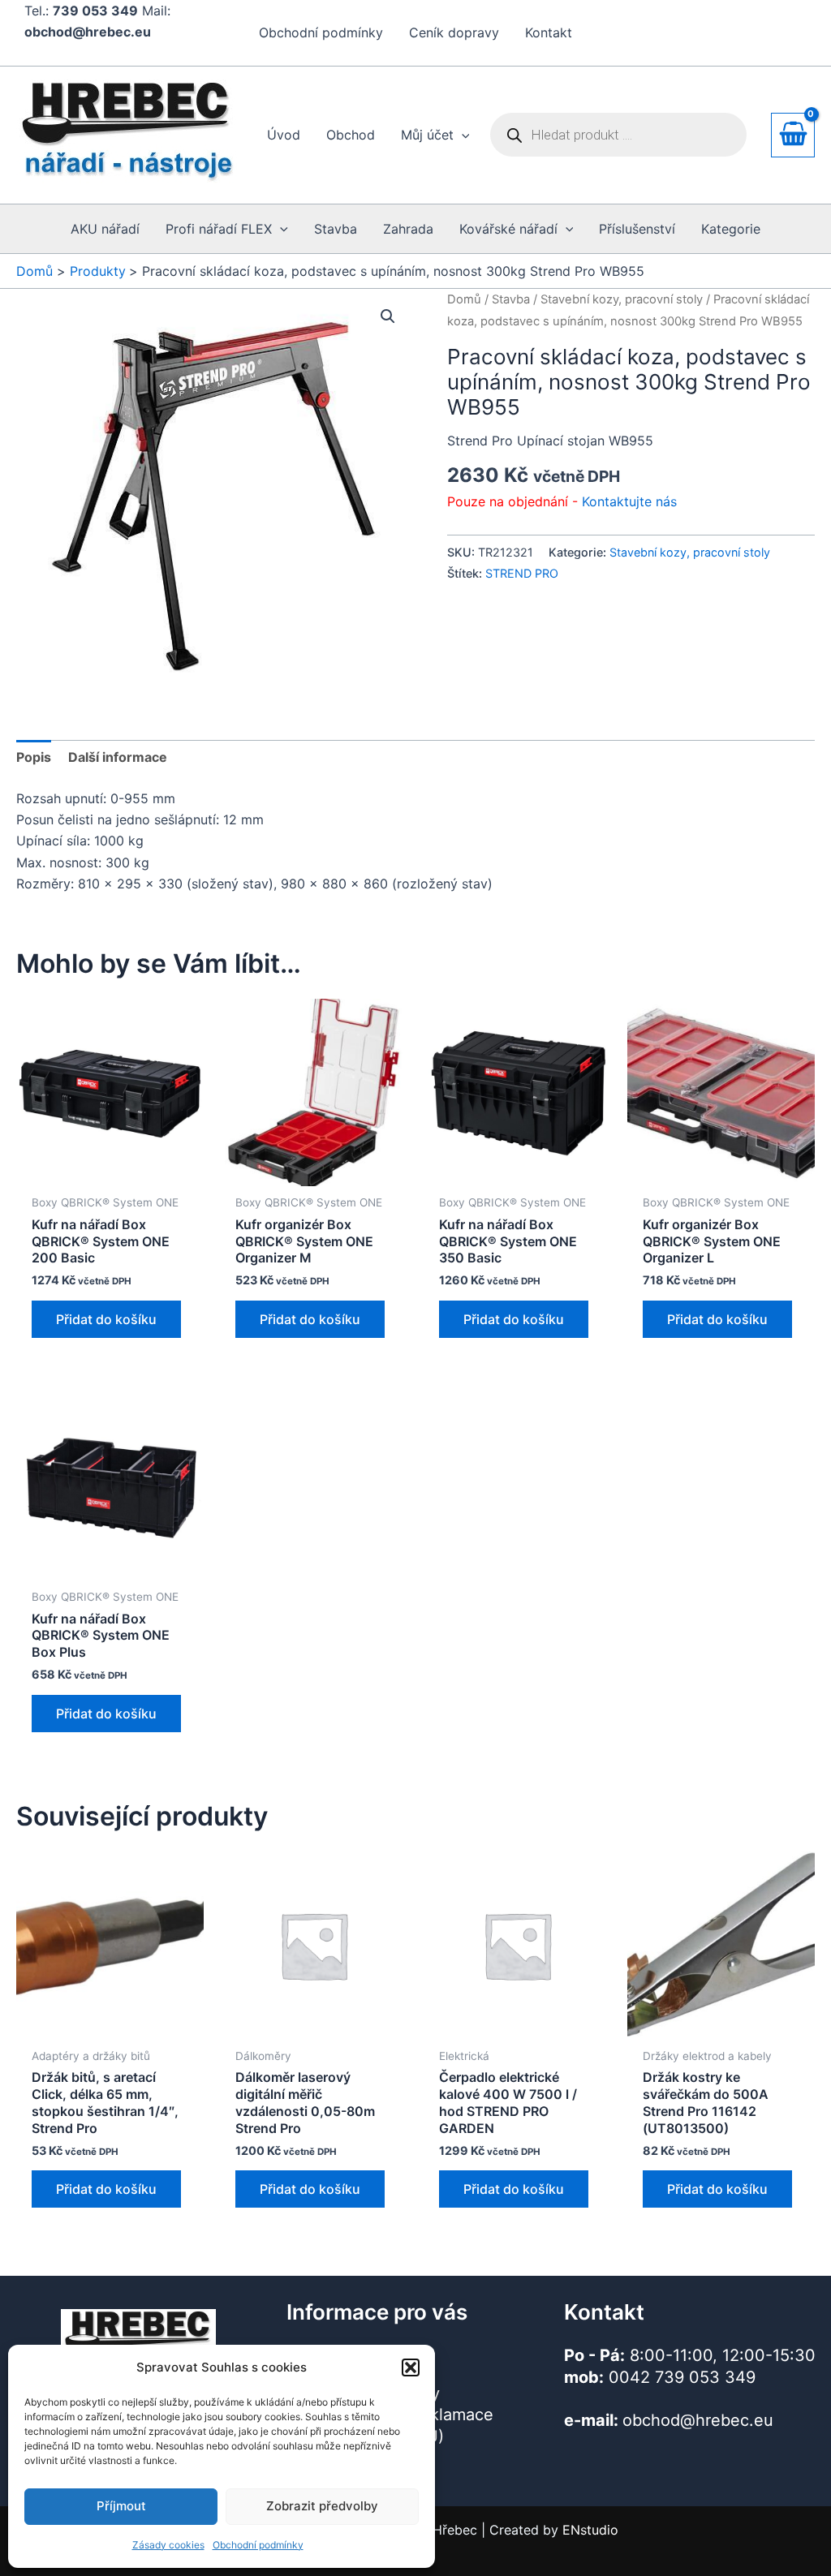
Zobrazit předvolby (322, 2506)
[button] (411, 2367)
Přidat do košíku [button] (106, 1319)
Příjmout (121, 2506)
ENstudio (590, 2530)
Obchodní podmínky (258, 2545)
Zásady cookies (168, 2545)
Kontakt (549, 32)
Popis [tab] (34, 757)
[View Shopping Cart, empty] (793, 135)
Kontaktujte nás (629, 501)
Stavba (511, 299)
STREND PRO (522, 573)
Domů (464, 299)
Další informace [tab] (118, 757)
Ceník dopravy (454, 32)
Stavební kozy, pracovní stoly (622, 299)
